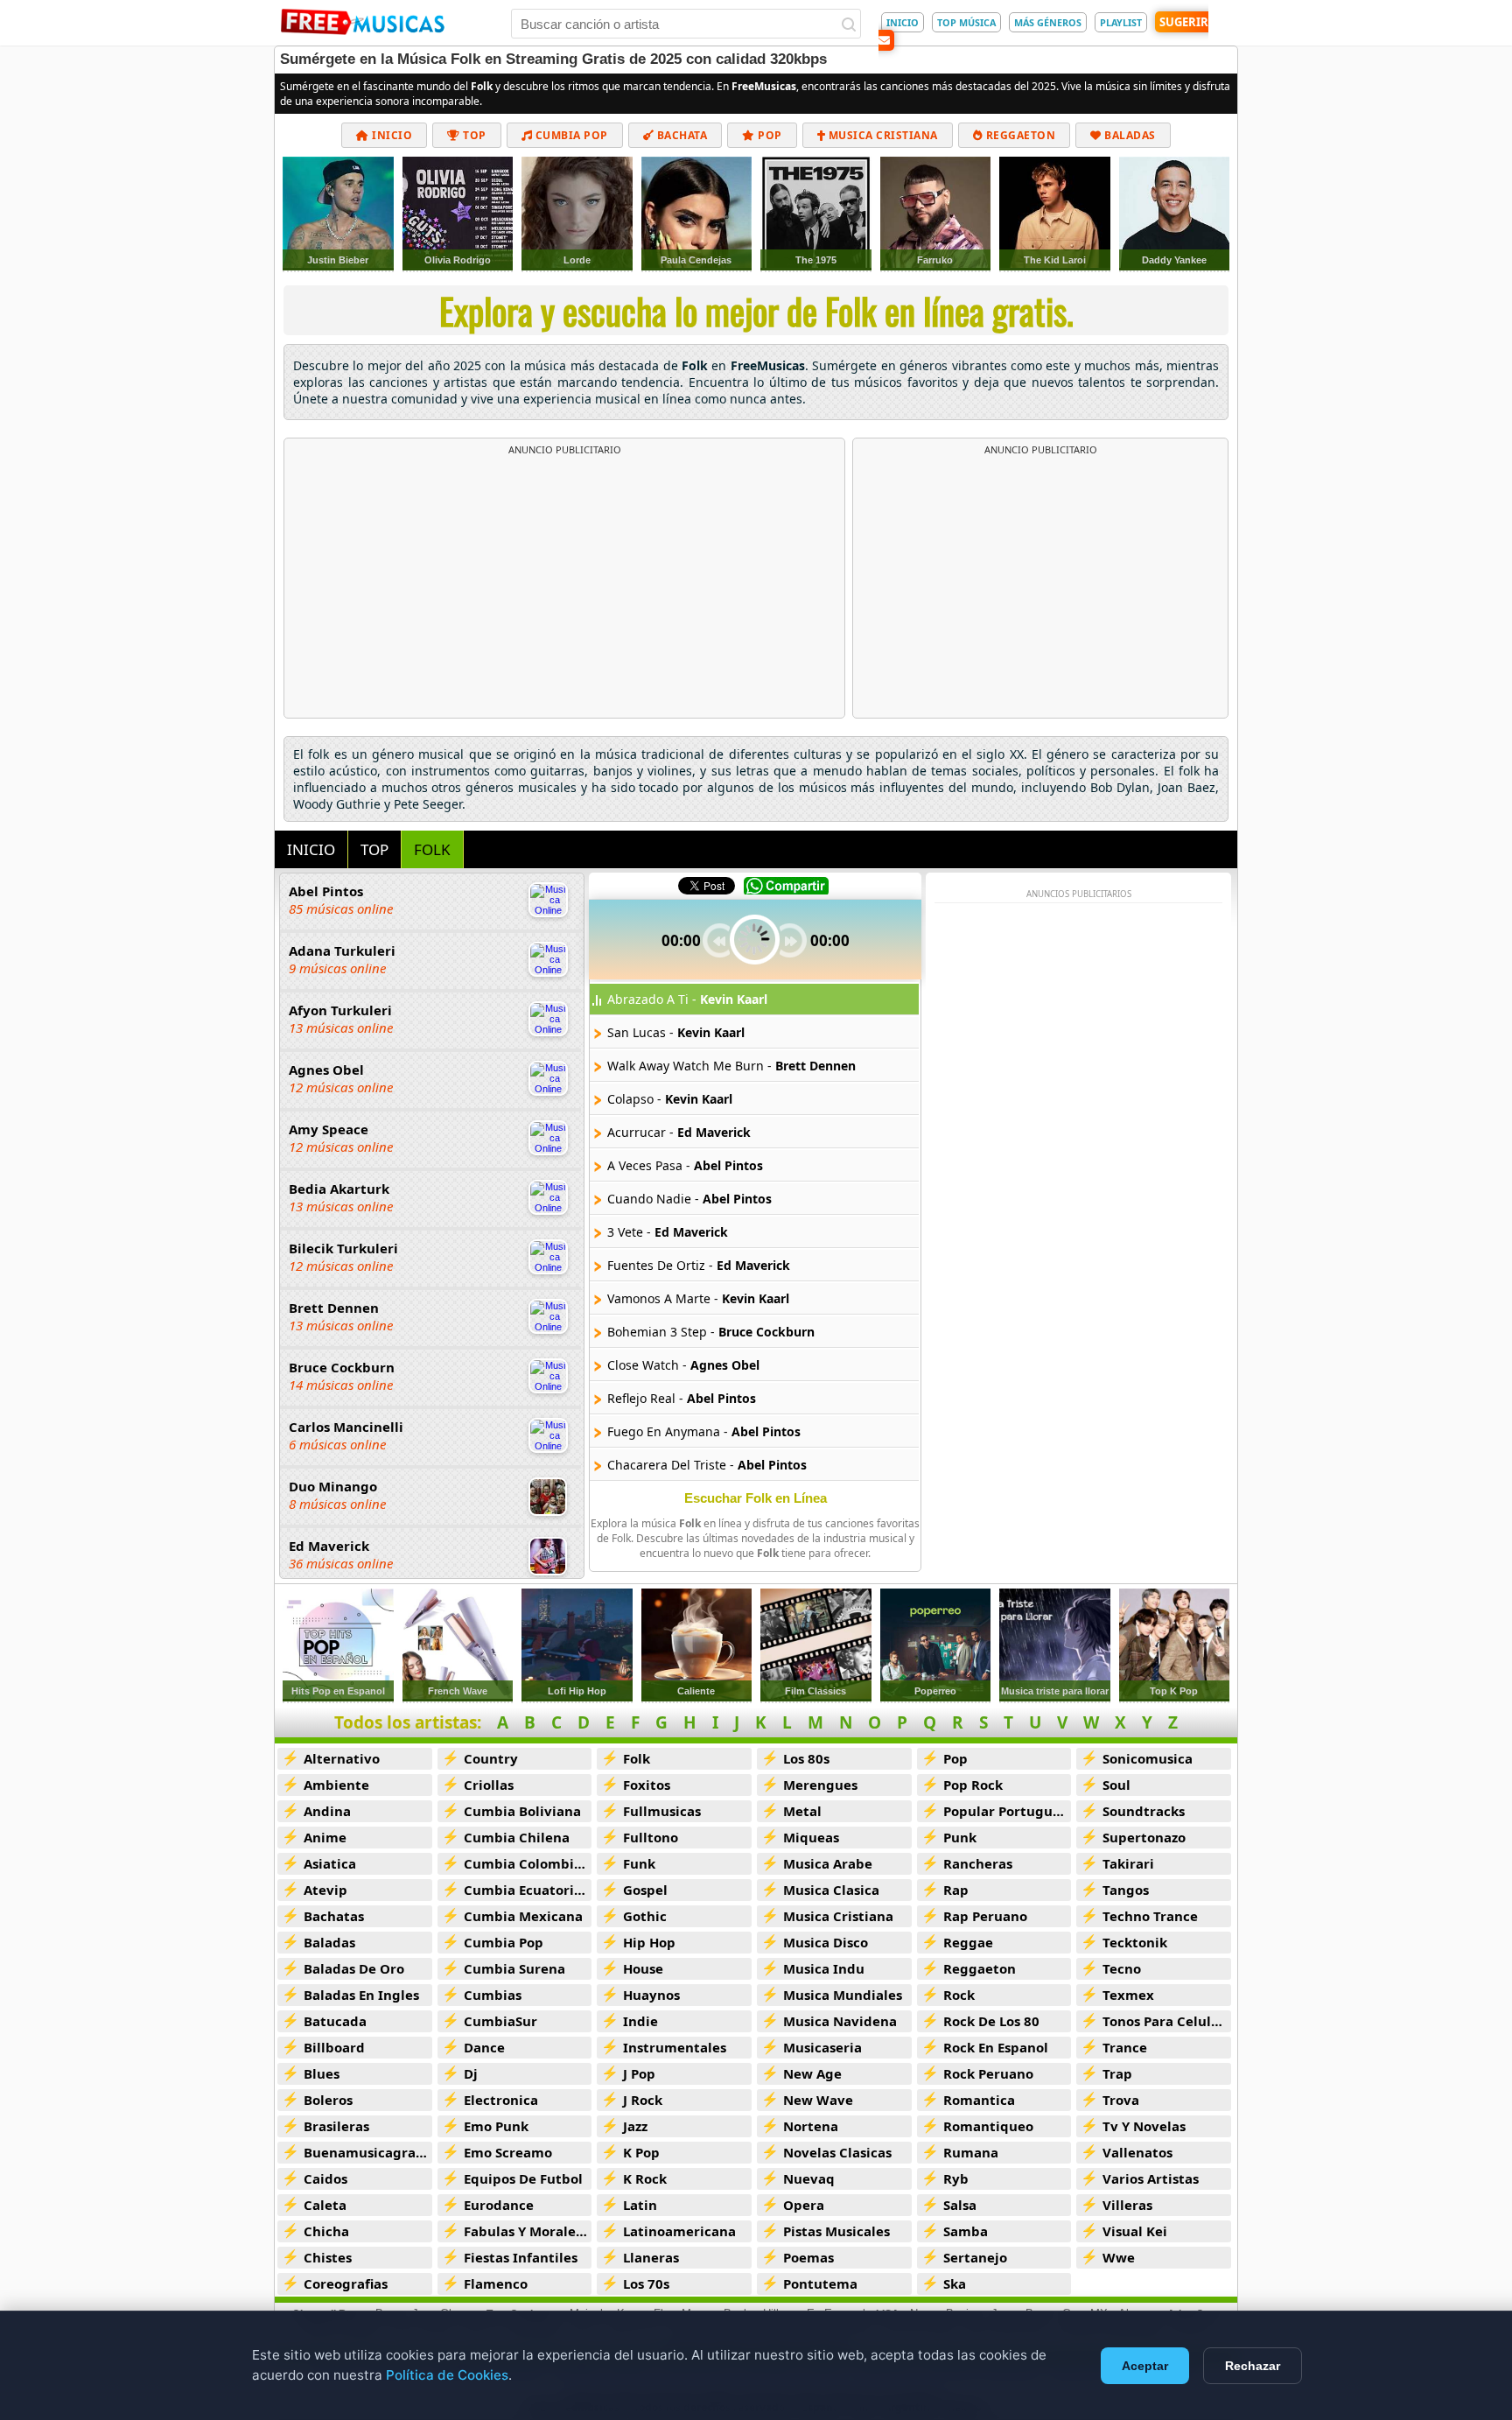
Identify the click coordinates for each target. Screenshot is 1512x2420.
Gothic (645, 1916)
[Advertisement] (564, 587)
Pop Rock (973, 1785)
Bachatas (334, 1916)
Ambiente (336, 1785)
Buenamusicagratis (368, 2152)
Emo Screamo (508, 2152)
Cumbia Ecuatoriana (528, 1890)
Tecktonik (1135, 1942)
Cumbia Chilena (517, 1837)
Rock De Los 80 (991, 2021)
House (643, 1968)
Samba (966, 2231)
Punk (960, 1837)
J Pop (639, 2073)
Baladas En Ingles (361, 1995)
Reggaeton (1019, 135)
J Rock (643, 2100)
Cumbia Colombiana (528, 1863)
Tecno (1122, 1968)
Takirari (1128, 1863)
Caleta (325, 2205)
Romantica (979, 2100)
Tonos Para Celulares (1167, 2021)
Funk (639, 1863)
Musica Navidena (840, 2021)
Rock (959, 1995)
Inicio (391, 135)
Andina (327, 1811)
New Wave (818, 2100)
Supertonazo (1144, 1837)
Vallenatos (1137, 2152)
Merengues (820, 1785)
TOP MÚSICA (966, 22)
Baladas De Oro (354, 1968)
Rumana (971, 2152)
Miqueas (811, 1837)
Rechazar (1253, 2366)
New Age (812, 2073)
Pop (769, 135)
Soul (1116, 1785)
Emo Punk (496, 2126)
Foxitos (647, 1785)
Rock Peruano (988, 2073)
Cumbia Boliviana (522, 1811)
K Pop (641, 2152)
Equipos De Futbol (523, 2178)
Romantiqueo (988, 2126)
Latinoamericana (679, 2231)
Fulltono (651, 1837)
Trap (1117, 2073)
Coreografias (346, 2283)
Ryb (956, 2178)
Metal (802, 1811)
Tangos (1126, 1890)
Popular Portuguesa (1008, 1811)
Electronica (501, 2100)
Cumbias (493, 1995)
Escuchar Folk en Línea (756, 1498)
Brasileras (336, 2126)
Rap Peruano (985, 1916)
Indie (640, 2021)
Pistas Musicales (836, 2231)
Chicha (326, 2231)
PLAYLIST (1121, 22)
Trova (1121, 2100)
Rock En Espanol (996, 2047)
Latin (640, 2205)
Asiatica (330, 1863)
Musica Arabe (828, 1863)
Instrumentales (675, 2047)
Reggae (968, 1942)
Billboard (334, 2047)
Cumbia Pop (570, 135)
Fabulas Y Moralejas (528, 2231)
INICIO (903, 22)
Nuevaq (809, 2178)
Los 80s (806, 1758)
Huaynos (651, 1995)
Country (491, 1758)
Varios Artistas (1151, 2178)
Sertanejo (975, 2257)
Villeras (1127, 2205)
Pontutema (820, 2283)
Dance (484, 2047)
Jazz (635, 2126)
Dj (471, 2073)
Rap (956, 1890)
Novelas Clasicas (837, 2152)
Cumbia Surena (514, 1968)
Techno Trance (1150, 1916)
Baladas (1129, 135)
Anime (325, 1837)
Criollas (489, 1785)
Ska (955, 2283)
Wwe (1119, 2257)
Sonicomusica (1148, 1758)
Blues (322, 2073)
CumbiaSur (500, 2021)
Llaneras (651, 2257)
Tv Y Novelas (1144, 2126)
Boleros (328, 2100)
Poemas (808, 2257)
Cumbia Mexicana (523, 1916)
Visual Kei (1135, 2231)
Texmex (1128, 1995)
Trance (1125, 2047)
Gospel (645, 1890)
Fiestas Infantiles (521, 2257)
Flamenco (496, 2283)
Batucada (335, 2021)
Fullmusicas (662, 1811)
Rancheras (978, 1863)
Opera (804, 2205)
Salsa (960, 2205)
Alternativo (342, 1758)
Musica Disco (826, 1942)
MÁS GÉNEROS (1048, 22)
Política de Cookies (447, 2375)
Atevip (325, 1890)
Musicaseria (822, 2047)
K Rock (645, 2178)
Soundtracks (1144, 1811)
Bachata (680, 135)
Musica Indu (824, 1968)
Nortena (811, 2126)
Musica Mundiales (843, 1995)
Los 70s (646, 2283)
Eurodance (499, 2205)
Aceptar (1145, 2366)
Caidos (325, 2178)
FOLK (432, 849)
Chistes (328, 2257)
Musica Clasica (831, 1890)
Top (473, 135)
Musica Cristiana (882, 135)
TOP (374, 849)
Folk (637, 1758)
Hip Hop (649, 1942)
